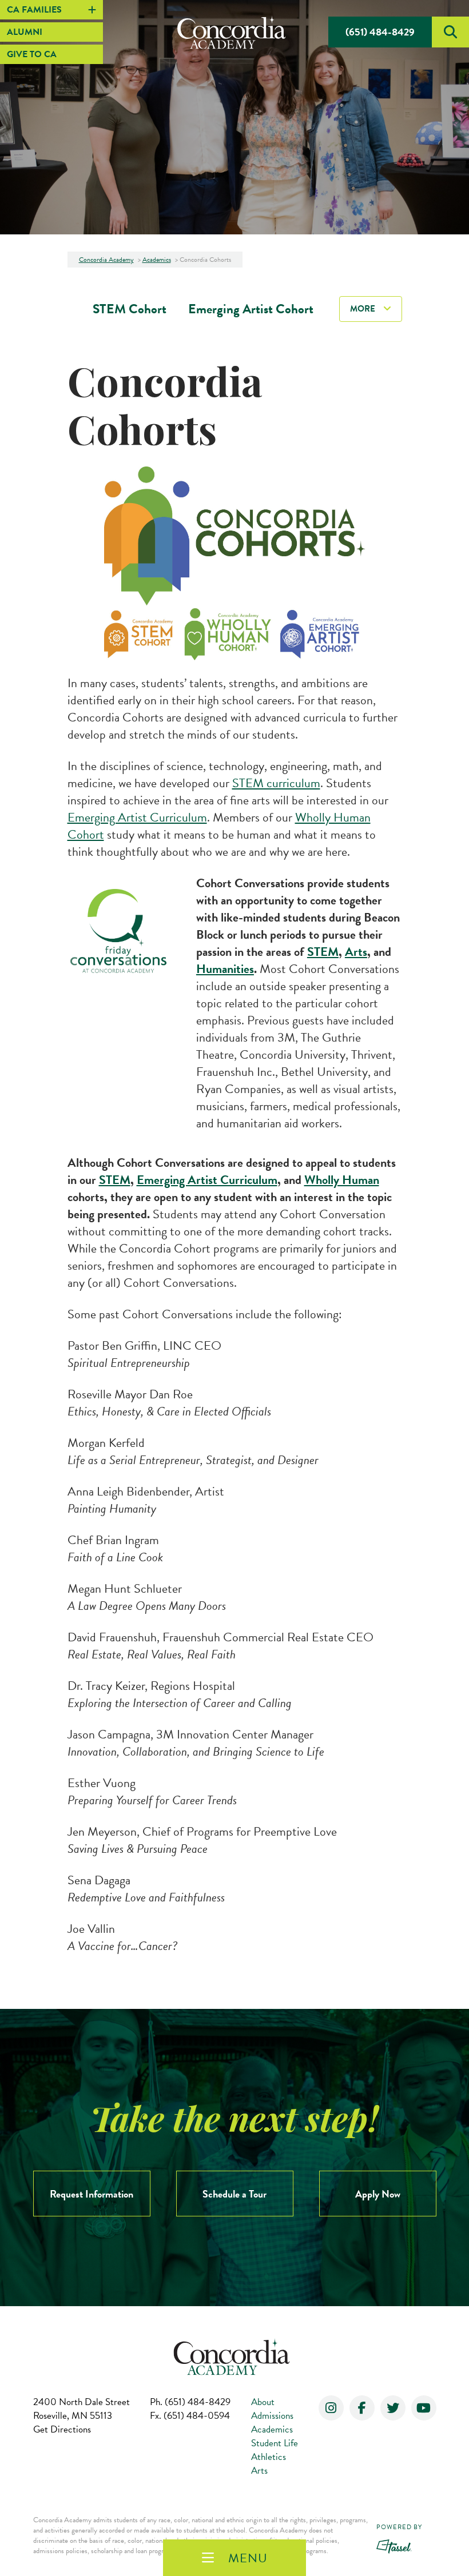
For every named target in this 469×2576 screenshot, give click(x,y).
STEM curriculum (276, 783)
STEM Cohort (130, 309)
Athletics (269, 2457)
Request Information (92, 2194)
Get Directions (62, 2429)
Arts (356, 952)
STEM (323, 952)
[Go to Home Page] (234, 32)
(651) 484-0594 (190, 2416)
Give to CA (32, 54)
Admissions (272, 2416)
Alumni (25, 32)
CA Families (34, 10)
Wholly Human (342, 1180)
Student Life (275, 2443)
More (363, 309)
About (263, 2402)
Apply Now (378, 2194)
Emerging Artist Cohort (251, 309)
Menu (248, 2558)
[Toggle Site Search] (450, 32)
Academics (272, 2429)
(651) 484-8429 (380, 32)
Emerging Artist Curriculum (137, 817)
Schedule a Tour (234, 2194)
